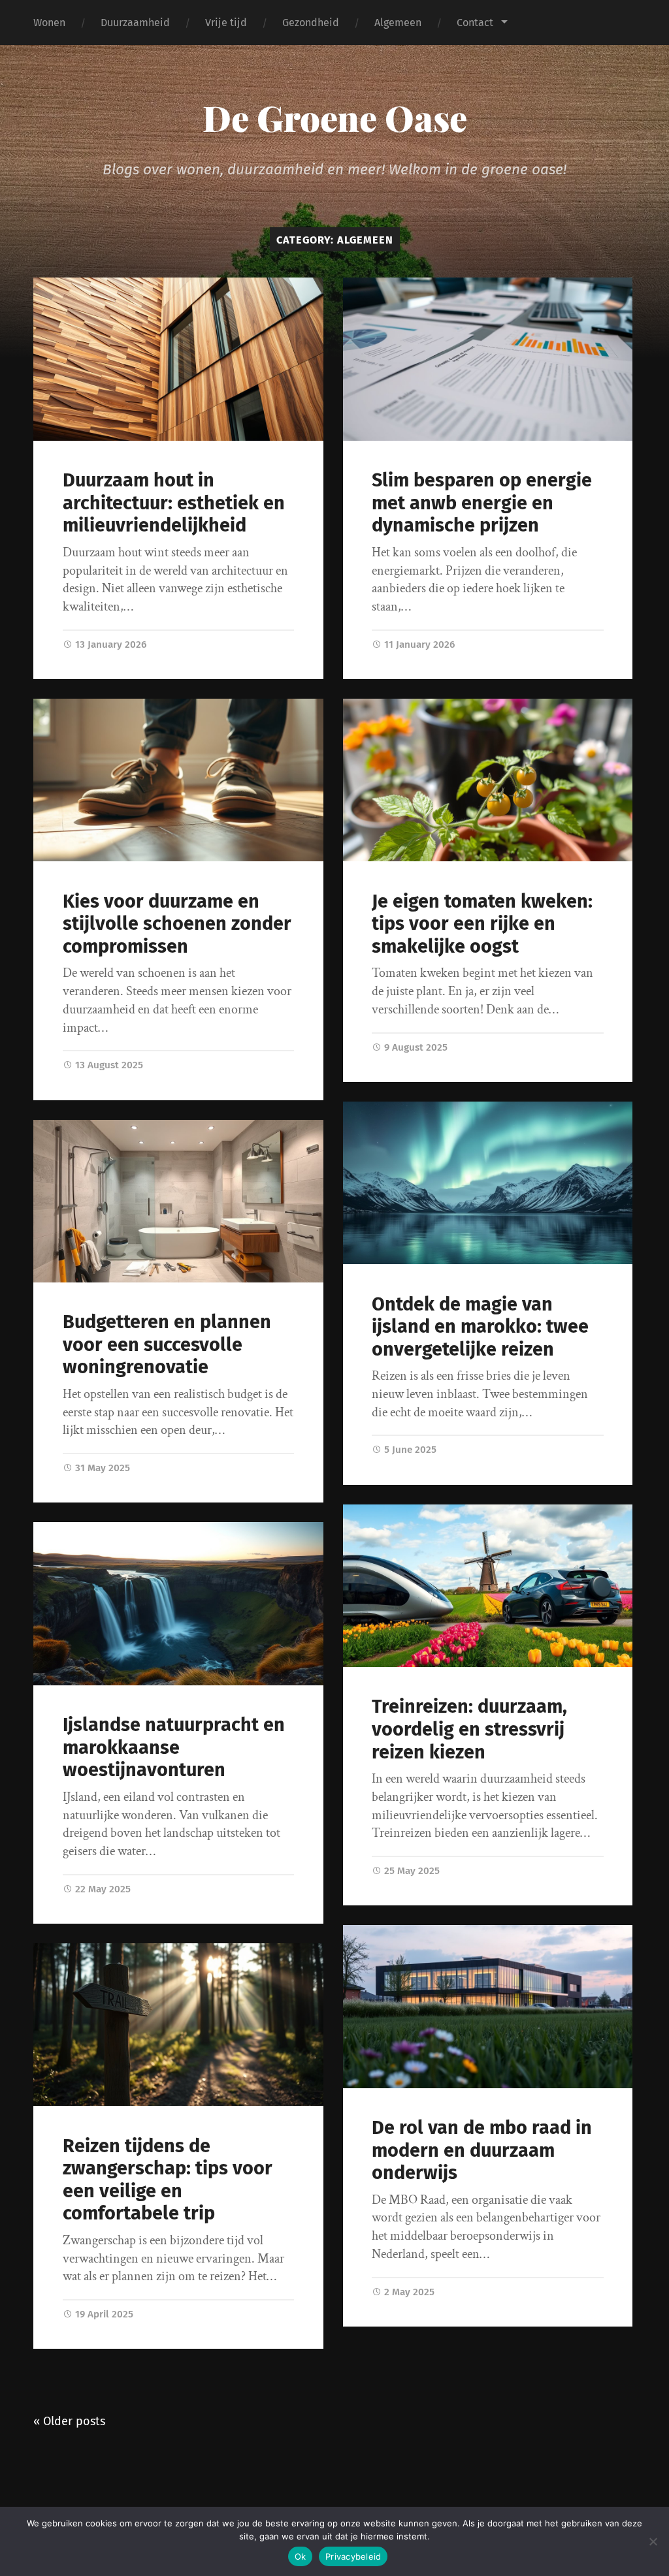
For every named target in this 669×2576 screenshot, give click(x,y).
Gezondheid (311, 23)
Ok (301, 2556)
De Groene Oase (335, 118)
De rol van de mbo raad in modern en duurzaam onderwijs (482, 2150)
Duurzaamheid (135, 23)
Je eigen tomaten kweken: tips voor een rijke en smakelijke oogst (482, 924)
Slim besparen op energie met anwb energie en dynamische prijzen (482, 503)
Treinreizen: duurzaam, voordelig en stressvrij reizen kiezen (469, 1729)
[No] (653, 2541)
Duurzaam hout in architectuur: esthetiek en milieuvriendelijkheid (174, 503)
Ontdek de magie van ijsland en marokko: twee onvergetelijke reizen (480, 1327)
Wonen (49, 23)
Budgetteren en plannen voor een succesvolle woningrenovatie (167, 1344)
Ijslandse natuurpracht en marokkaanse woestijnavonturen (174, 1747)
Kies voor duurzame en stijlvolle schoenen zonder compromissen (177, 924)
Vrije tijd (226, 23)
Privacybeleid (353, 2556)
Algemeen (398, 23)
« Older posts (69, 2421)
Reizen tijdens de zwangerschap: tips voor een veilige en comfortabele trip (168, 2180)
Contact (475, 23)
